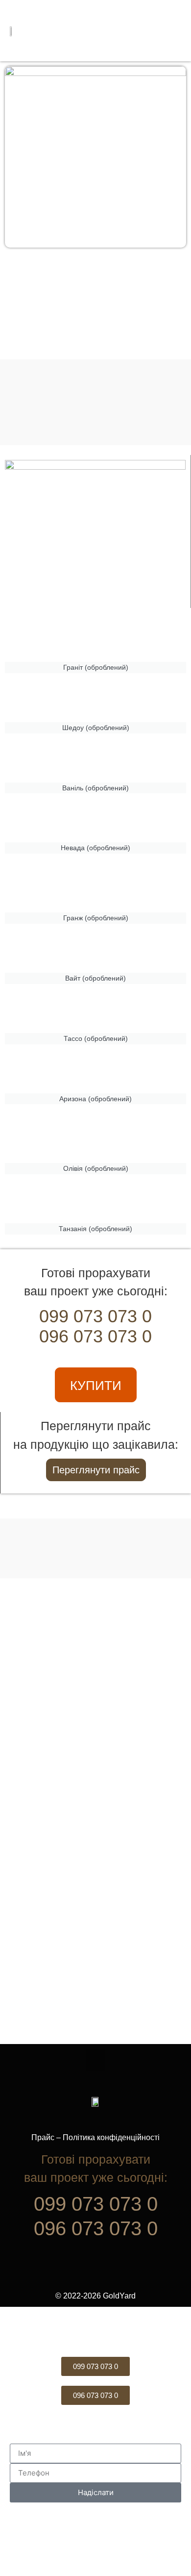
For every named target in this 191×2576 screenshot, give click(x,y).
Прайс (43, 2137)
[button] (163, 31)
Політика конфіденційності (111, 2137)
